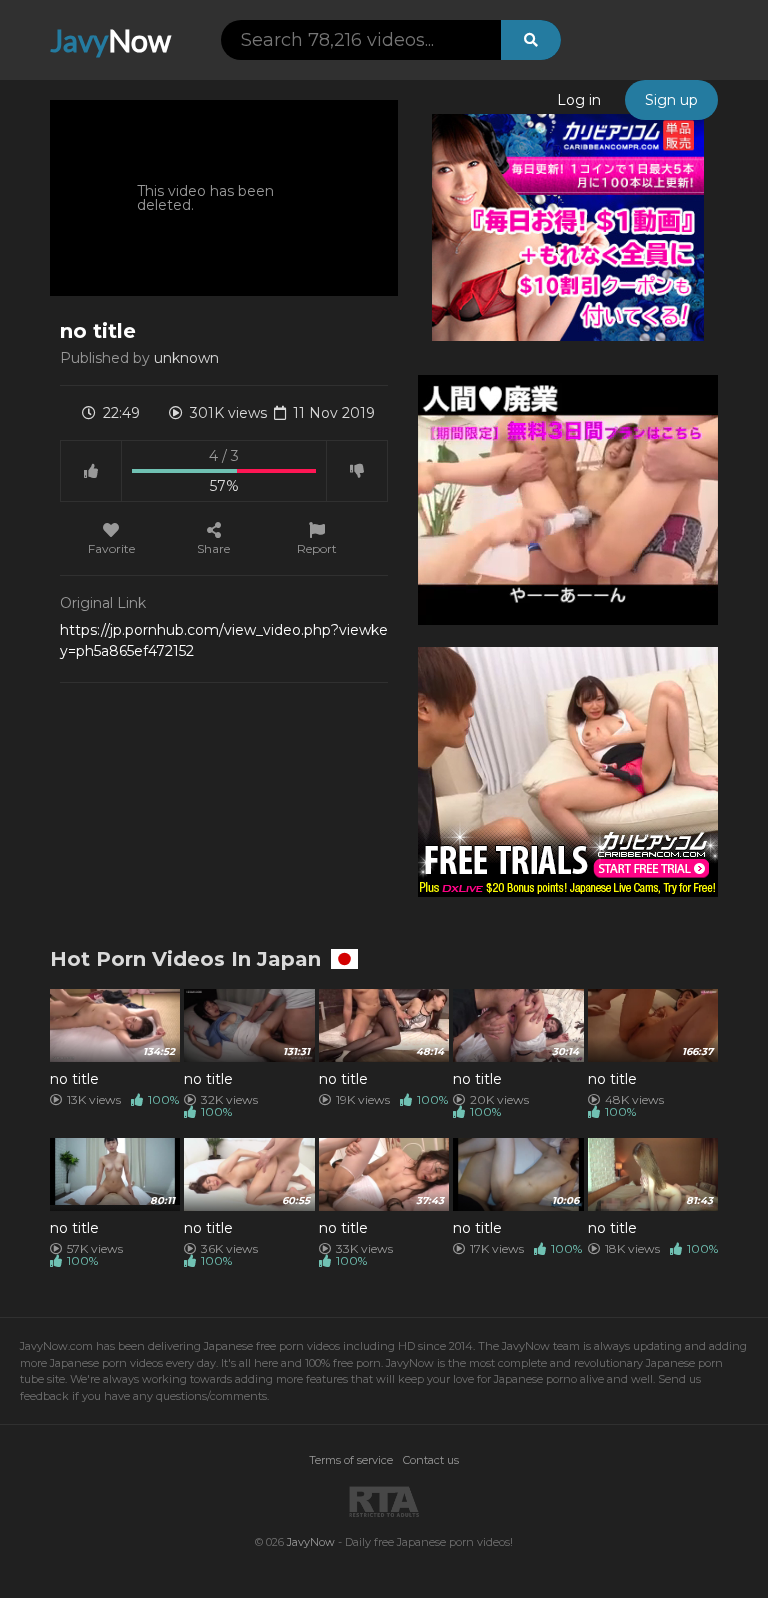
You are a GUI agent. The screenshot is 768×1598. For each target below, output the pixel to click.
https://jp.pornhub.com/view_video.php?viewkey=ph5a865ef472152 (224, 640)
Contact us (431, 1460)
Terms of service (351, 1460)
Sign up (671, 100)
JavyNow (311, 1542)
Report (317, 548)
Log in (579, 100)
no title (74, 1079)
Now (110, 40)
